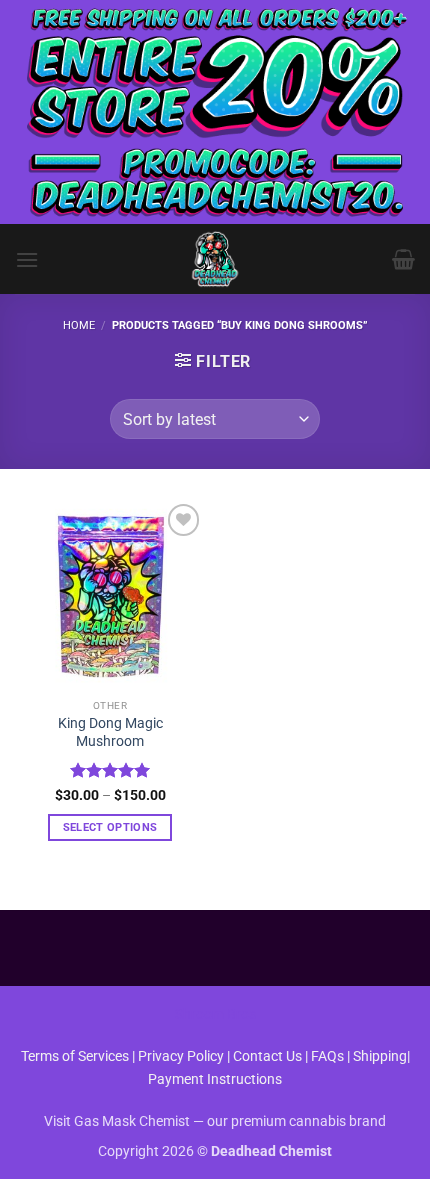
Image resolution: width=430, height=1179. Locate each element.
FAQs (327, 1056)
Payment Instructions (215, 1079)
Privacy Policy (181, 1056)
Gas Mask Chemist (132, 1121)
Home (79, 325)
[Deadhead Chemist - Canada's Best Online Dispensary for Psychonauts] (215, 259)
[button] (27, 259)
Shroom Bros (215, 1014)
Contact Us (269, 1056)
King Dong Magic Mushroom (110, 732)
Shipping (380, 1056)
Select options (110, 827)
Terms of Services (75, 1056)
